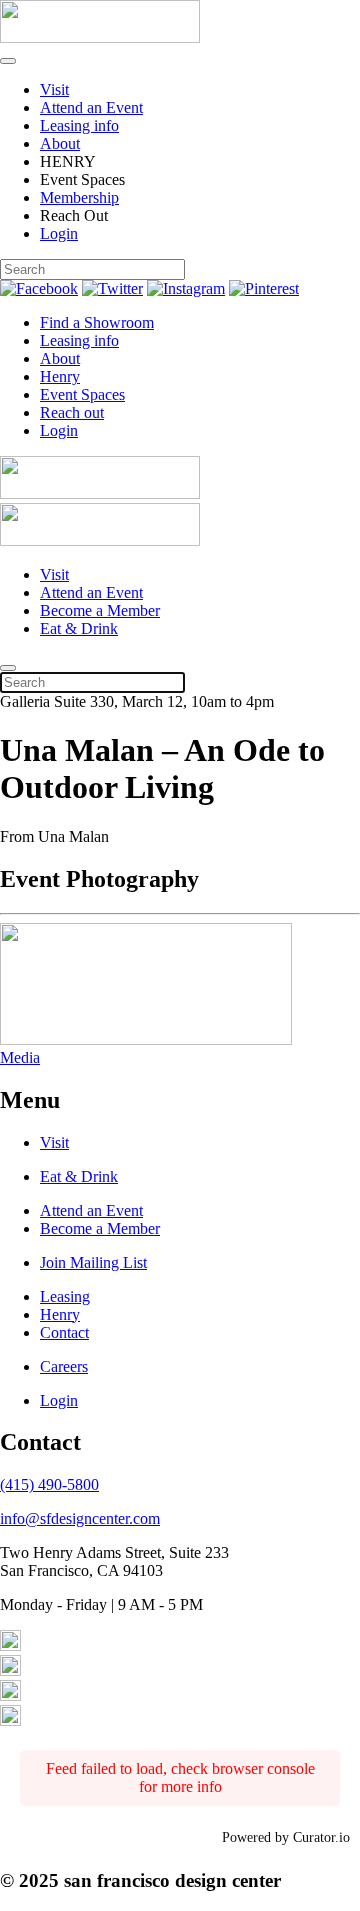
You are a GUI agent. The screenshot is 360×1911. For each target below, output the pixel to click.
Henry (60, 376)
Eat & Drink (79, 628)
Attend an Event (91, 107)
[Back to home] (100, 37)
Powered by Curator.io (286, 1837)
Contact (64, 1332)
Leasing (65, 1296)
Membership (79, 197)
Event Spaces (82, 394)
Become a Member (100, 610)
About (60, 143)
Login (59, 233)
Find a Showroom (97, 322)
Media (20, 1057)
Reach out (72, 412)
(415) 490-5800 (49, 1484)
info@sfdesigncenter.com (80, 1518)
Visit (54, 89)
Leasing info (79, 125)
